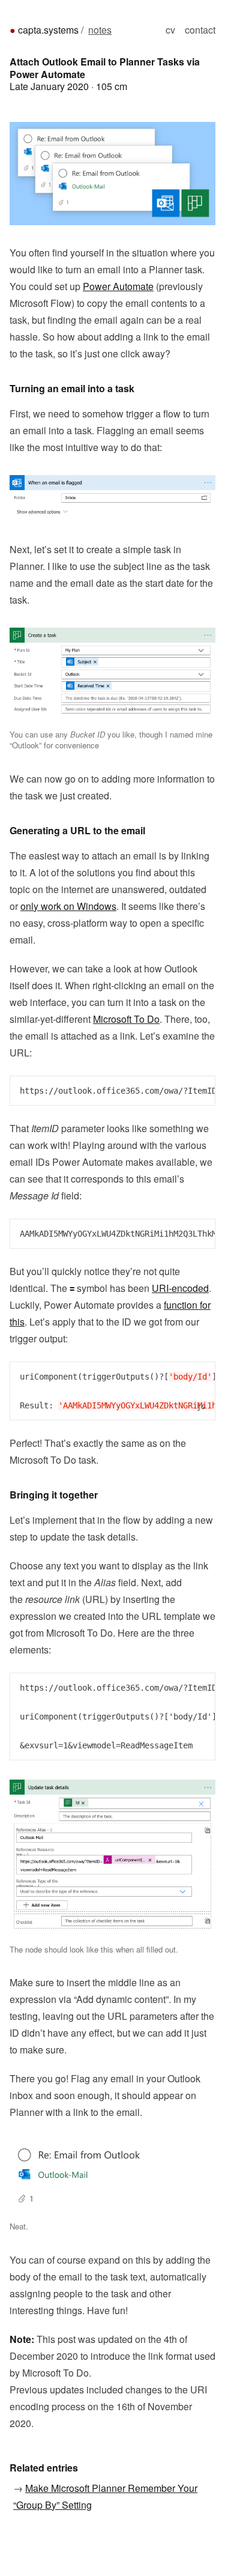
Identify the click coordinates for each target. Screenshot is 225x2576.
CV (170, 30)
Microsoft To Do (126, 1019)
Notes (100, 30)
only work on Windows (68, 906)
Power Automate (118, 286)
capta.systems (48, 30)
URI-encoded (180, 1288)
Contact (200, 30)
